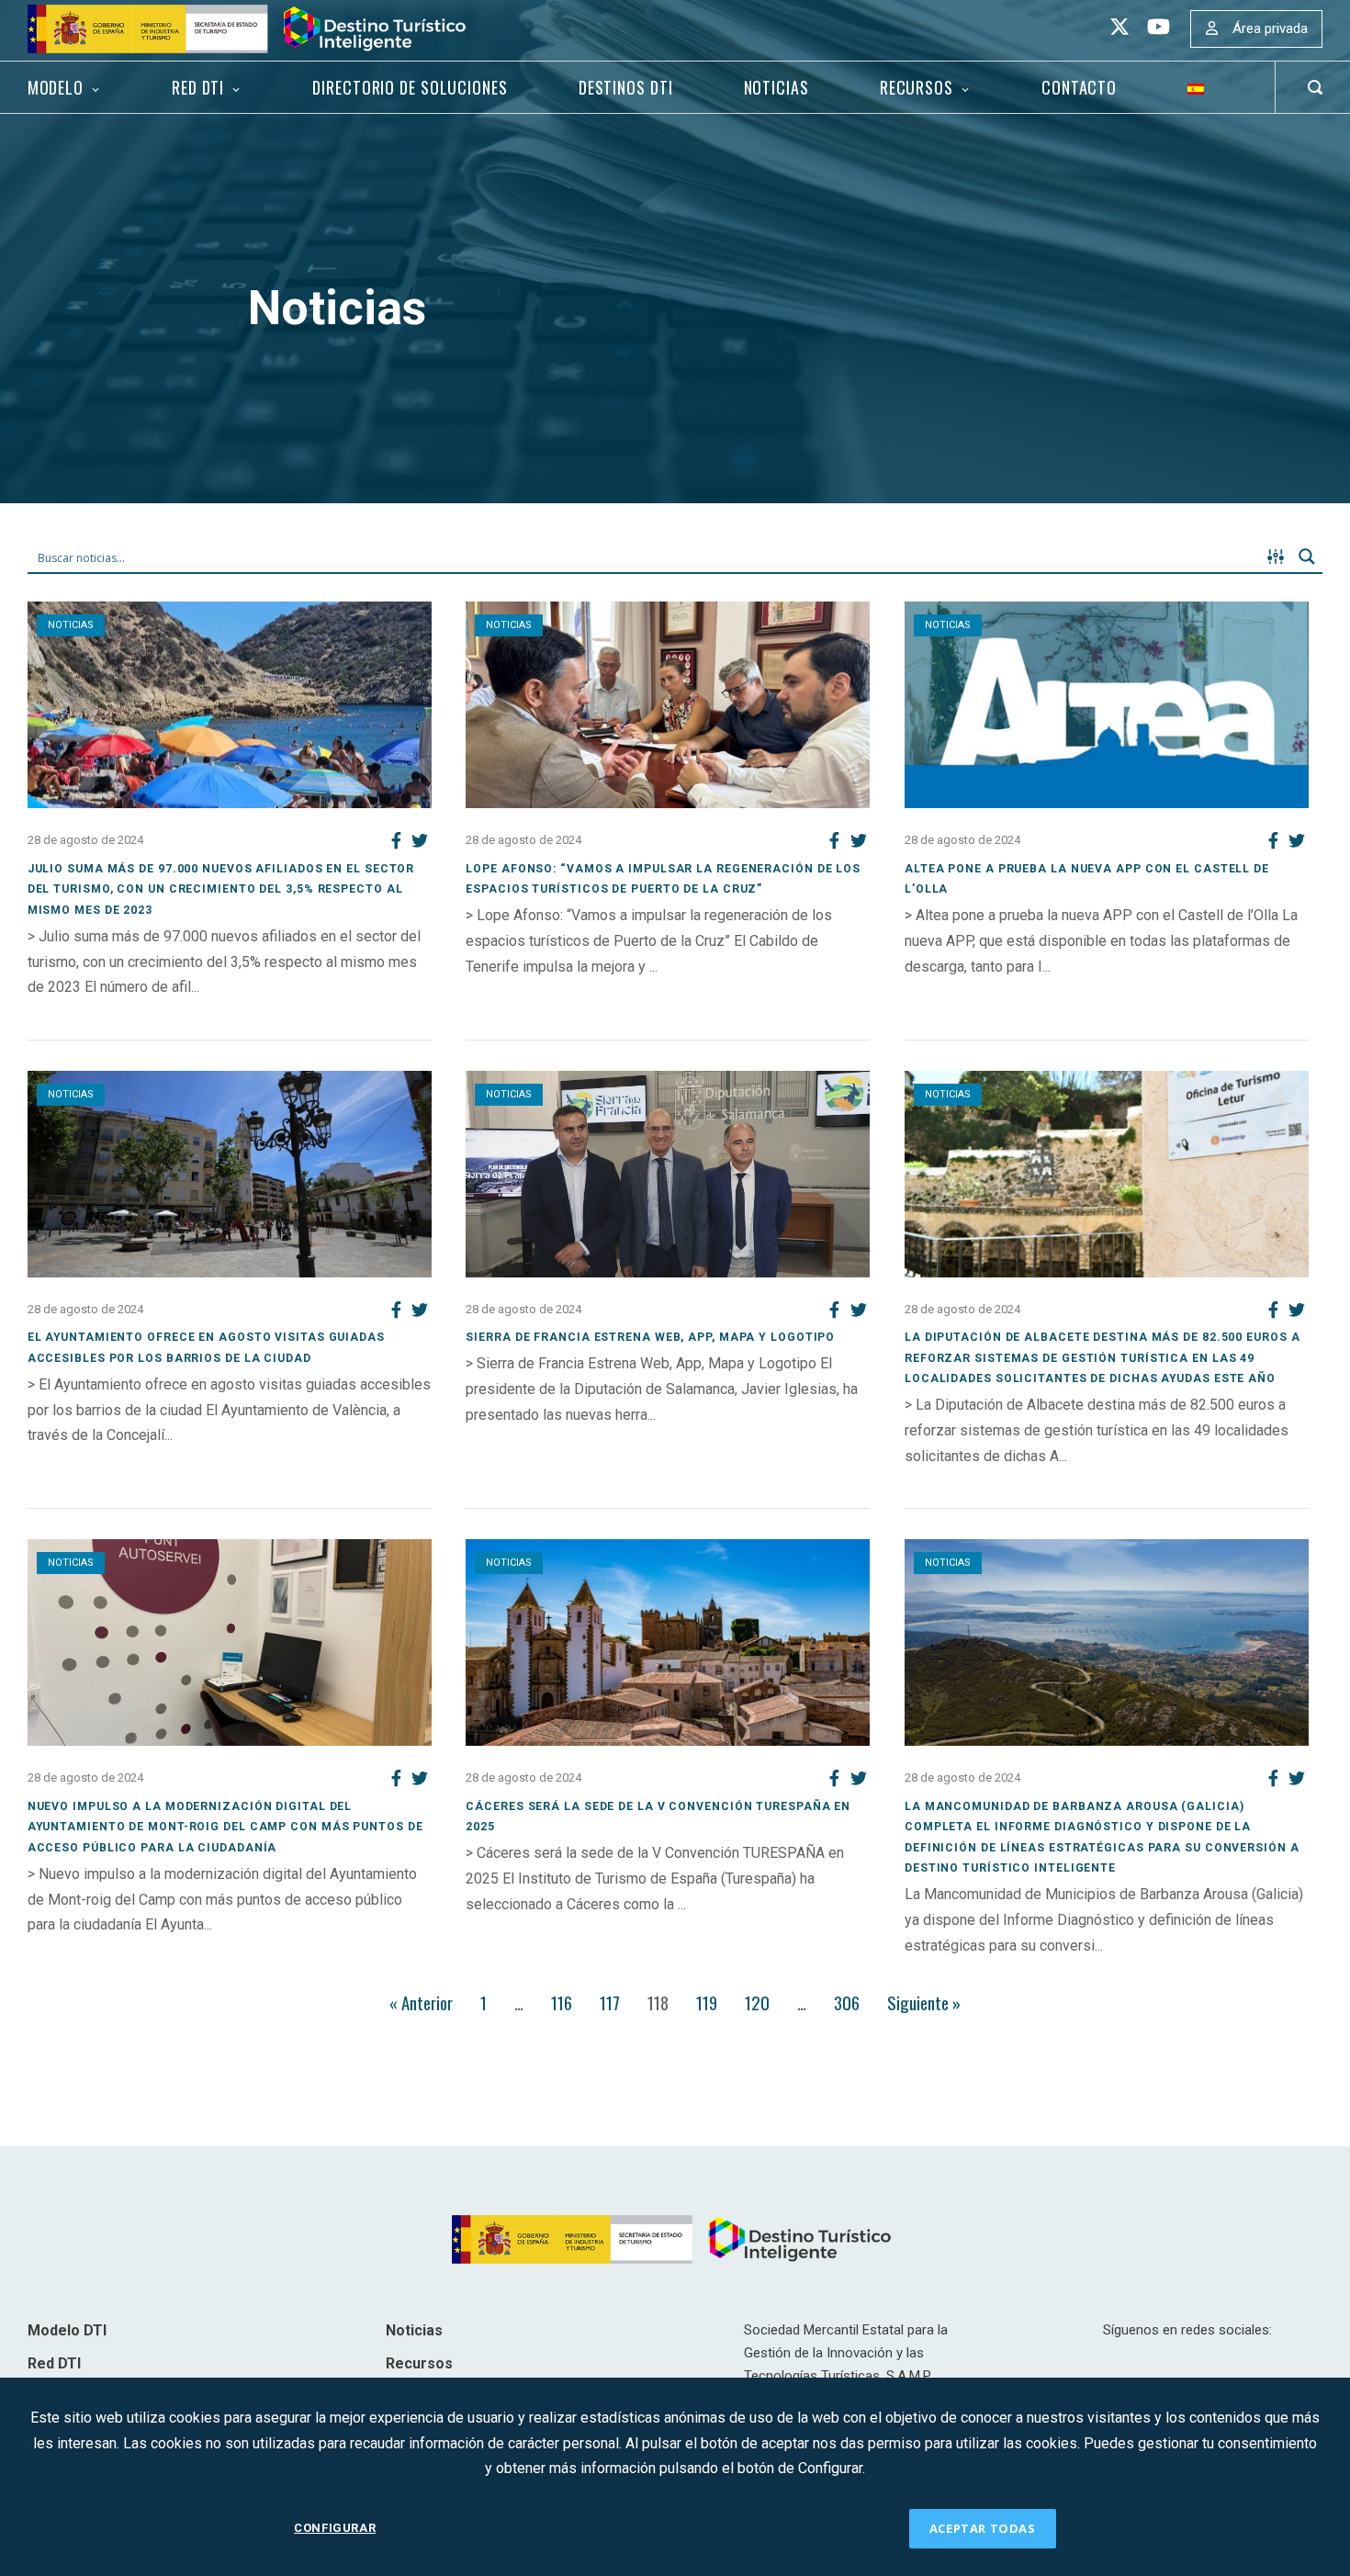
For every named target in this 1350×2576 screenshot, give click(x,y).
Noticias (776, 87)
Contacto (1079, 87)
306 (847, 2002)
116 (562, 2002)
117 (610, 2002)
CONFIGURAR (335, 2528)
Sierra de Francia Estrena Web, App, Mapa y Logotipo (650, 1337)
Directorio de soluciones (410, 87)
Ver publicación (77, 1012)
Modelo (56, 87)
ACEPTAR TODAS (983, 2528)
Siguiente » (924, 2002)
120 (757, 2002)
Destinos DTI (626, 87)
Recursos (917, 87)
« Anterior (421, 2002)
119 (707, 2002)
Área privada (1270, 28)
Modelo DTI (67, 2330)
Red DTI (198, 87)
